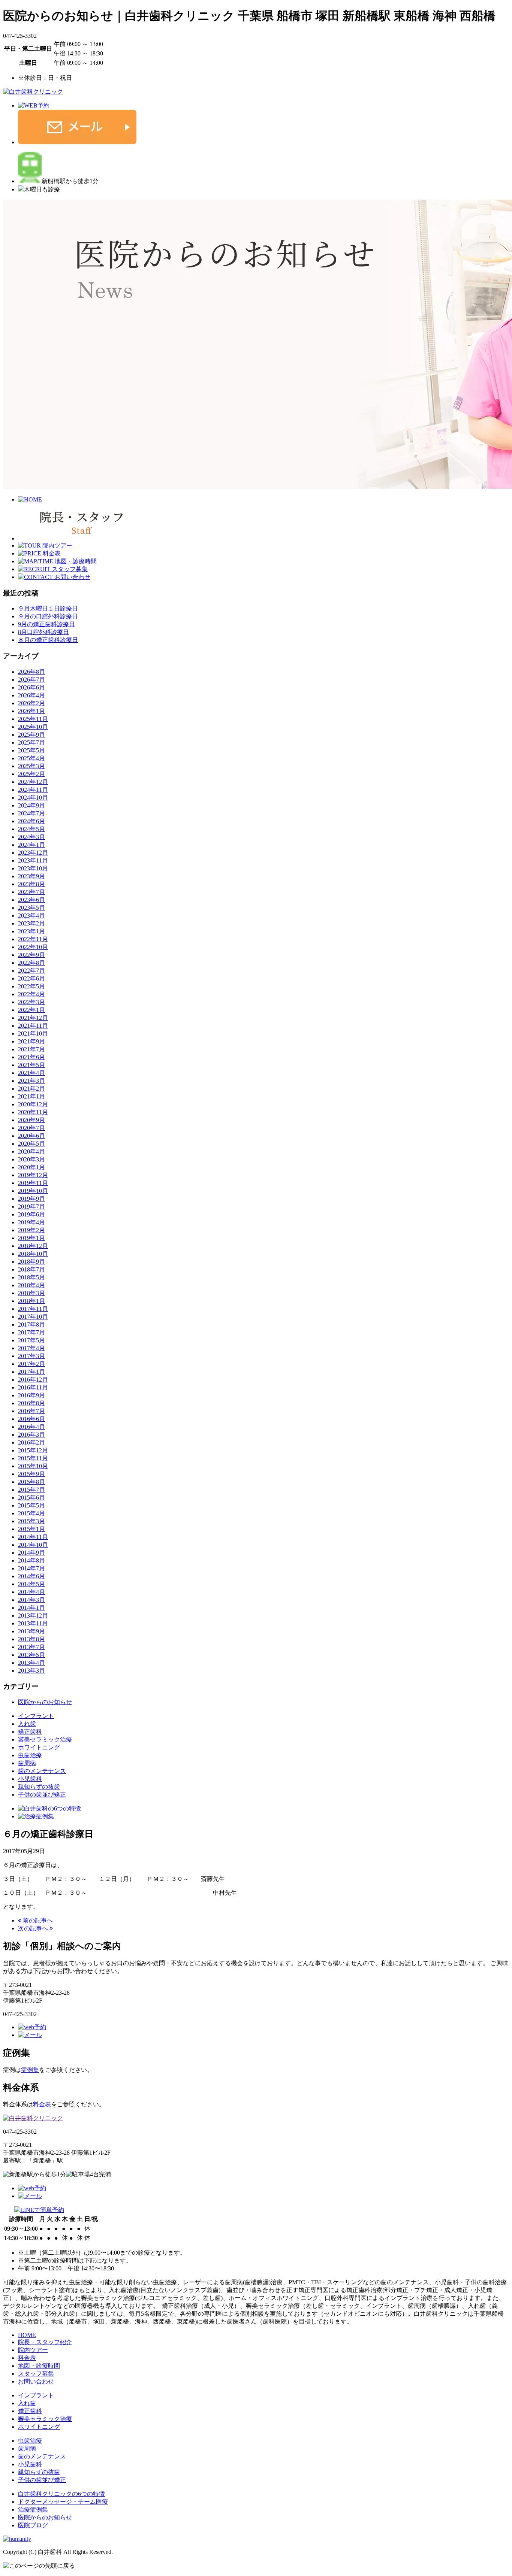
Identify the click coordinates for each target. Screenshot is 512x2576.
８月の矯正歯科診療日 (48, 640)
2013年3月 (31, 1671)
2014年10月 (33, 1545)
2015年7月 (31, 1490)
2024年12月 (33, 782)
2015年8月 (31, 1482)
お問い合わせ (36, 2381)
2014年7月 (31, 1568)
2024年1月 (31, 845)
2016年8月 (31, 1403)
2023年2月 (31, 923)
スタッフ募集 (36, 2374)
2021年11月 (33, 1026)
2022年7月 (31, 971)
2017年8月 (31, 1325)
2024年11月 (33, 790)
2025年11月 (33, 719)
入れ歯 (27, 1724)
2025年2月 (31, 774)
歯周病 (27, 1763)
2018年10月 (33, 1254)
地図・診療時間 (39, 2366)
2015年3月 (31, 1521)
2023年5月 (31, 908)
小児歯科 (30, 1779)
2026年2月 (31, 703)
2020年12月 (33, 1104)
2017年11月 (33, 1309)
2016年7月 (31, 1411)
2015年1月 (31, 1529)
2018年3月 (31, 1293)
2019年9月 (31, 1199)
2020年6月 (31, 1136)
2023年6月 (31, 900)
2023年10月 (33, 868)
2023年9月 (31, 876)
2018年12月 (33, 1246)
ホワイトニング (39, 1747)
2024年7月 (31, 813)
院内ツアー (33, 2350)
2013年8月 (31, 1639)
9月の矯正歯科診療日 (46, 624)
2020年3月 (31, 1159)
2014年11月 (33, 1537)
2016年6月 (31, 1419)
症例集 (30, 2070)
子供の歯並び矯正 (42, 1795)
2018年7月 (31, 1269)
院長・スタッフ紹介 (45, 2342)
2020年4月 (31, 1151)
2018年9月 (31, 1262)
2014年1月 (31, 1608)
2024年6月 (31, 821)
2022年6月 (31, 978)
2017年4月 (31, 1348)
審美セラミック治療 (45, 1739)
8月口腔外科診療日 (43, 632)
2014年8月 (31, 1560)
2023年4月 (31, 916)
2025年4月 (31, 758)
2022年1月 (31, 1010)
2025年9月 (31, 735)
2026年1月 (31, 711)
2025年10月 (33, 727)
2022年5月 (31, 986)
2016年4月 (31, 1427)
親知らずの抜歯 (39, 1787)
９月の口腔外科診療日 (48, 616)
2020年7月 (31, 1128)
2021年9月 (31, 1041)
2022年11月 (33, 939)
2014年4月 (31, 1592)
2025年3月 (31, 766)
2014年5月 (31, 1584)
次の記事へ (34, 1928)
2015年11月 (33, 1458)
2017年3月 (31, 1356)
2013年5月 (31, 1655)
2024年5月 (31, 829)
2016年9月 (31, 1395)
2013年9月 (31, 1631)
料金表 (42, 2104)
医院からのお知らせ (45, 1702)
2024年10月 (33, 798)
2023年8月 (31, 884)
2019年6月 (31, 1214)
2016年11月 (33, 1387)
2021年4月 (31, 1073)
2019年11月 (33, 1183)
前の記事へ (37, 1920)
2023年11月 (33, 860)
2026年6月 (31, 687)
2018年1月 (31, 1301)
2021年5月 (31, 1065)
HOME (27, 2335)
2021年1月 (31, 1096)
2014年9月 (31, 1553)
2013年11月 (33, 1623)
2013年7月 (31, 1647)
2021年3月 (31, 1081)
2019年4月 (31, 1222)
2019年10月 (33, 1191)
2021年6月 (31, 1057)
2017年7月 (31, 1332)
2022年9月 (31, 955)
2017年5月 (31, 1340)
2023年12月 (33, 853)
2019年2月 (31, 1230)
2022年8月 (31, 963)
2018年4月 (31, 1285)
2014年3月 (31, 1600)
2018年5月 (31, 1277)
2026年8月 (31, 672)
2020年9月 (31, 1120)
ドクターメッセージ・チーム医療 (63, 2502)
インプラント (36, 1716)
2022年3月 (31, 1002)
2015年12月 (33, 1450)
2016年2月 (31, 1442)
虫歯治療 (30, 1755)
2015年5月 (31, 1505)
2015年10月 (33, 1466)
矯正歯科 (30, 1732)
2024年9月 (31, 805)
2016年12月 (33, 1380)
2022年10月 (33, 947)
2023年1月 (31, 931)
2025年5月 (31, 750)
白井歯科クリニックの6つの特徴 (61, 2494)
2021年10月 (33, 1034)
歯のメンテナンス (42, 1771)
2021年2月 (31, 1089)
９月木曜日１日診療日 (48, 608)
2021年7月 (31, 1049)
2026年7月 (31, 680)
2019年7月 (31, 1207)
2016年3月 (31, 1435)
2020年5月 (31, 1144)
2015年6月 (31, 1498)
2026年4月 (31, 695)
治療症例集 (33, 2510)
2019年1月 (31, 1238)
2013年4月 (31, 1663)
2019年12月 (33, 1175)
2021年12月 (33, 1018)
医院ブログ (33, 2525)
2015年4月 (31, 1513)
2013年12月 (33, 1616)
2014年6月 (31, 1576)
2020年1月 (31, 1167)
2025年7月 (31, 743)
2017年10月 (33, 1317)
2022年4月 (31, 994)
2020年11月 (33, 1112)
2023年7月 (31, 892)
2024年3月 (31, 837)
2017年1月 (31, 1372)
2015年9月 (31, 1474)
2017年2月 (31, 1364)
